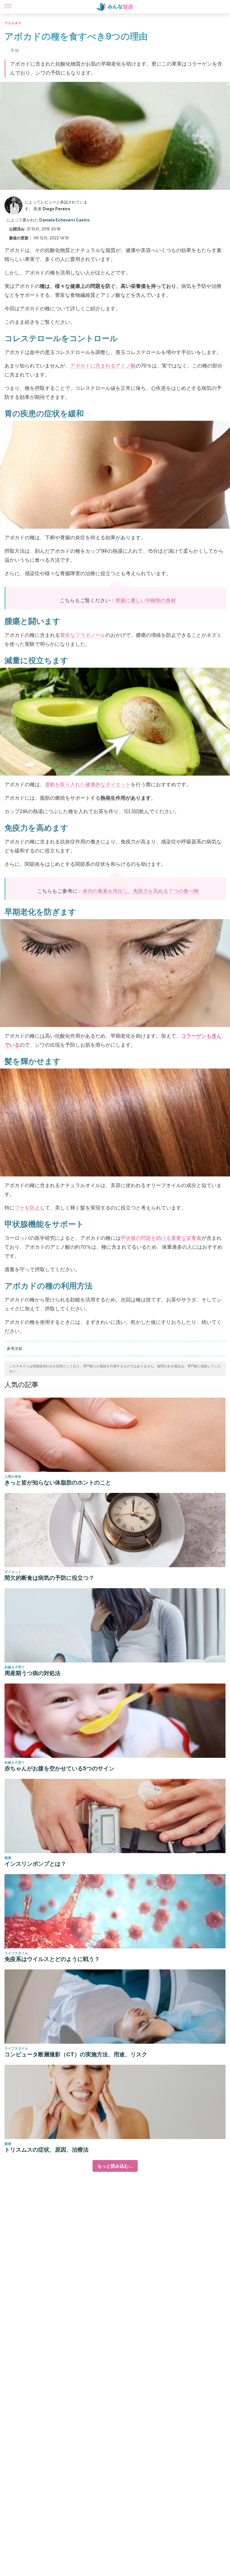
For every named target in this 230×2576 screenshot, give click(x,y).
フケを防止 (27, 1208)
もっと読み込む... (115, 2166)
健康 (8, 1858)
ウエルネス (13, 23)
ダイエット (13, 1572)
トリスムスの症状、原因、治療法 (47, 2150)
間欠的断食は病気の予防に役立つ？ (49, 1578)
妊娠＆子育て (15, 1667)
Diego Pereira (56, 209)
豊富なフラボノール (83, 635)
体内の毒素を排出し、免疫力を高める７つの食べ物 (141, 891)
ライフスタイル (16, 1953)
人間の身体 (13, 1477)
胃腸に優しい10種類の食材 (146, 600)
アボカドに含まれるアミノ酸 (103, 366)
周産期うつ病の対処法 (33, 1673)
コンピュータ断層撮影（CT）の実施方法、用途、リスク (76, 2054)
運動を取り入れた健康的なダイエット (88, 784)
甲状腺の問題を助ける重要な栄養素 (161, 1238)
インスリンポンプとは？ (35, 1864)
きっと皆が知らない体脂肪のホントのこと (58, 1483)
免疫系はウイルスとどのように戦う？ (52, 1959)
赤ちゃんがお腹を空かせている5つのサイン (59, 1768)
